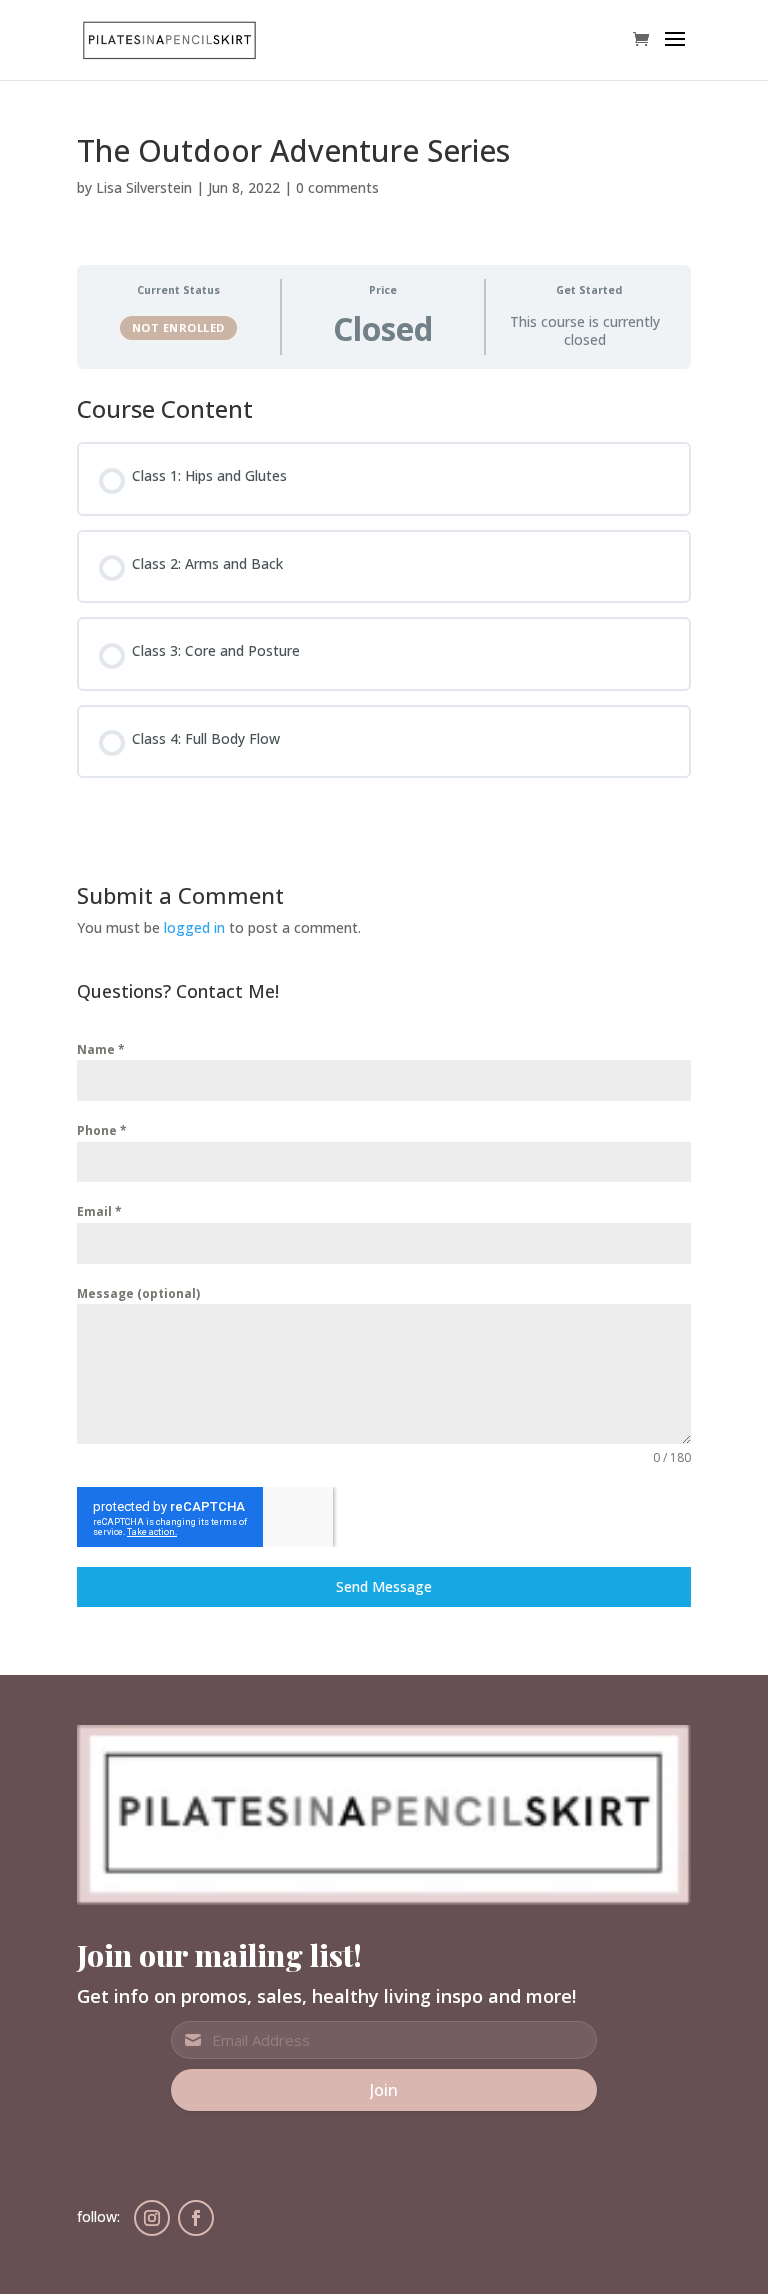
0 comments (337, 187)
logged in (194, 927)
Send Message (384, 1586)
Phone (102, 1130)
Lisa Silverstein (144, 187)
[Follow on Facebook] (196, 2218)
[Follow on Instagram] (152, 2218)
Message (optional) (138, 1293)
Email (99, 1211)
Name (101, 1049)
